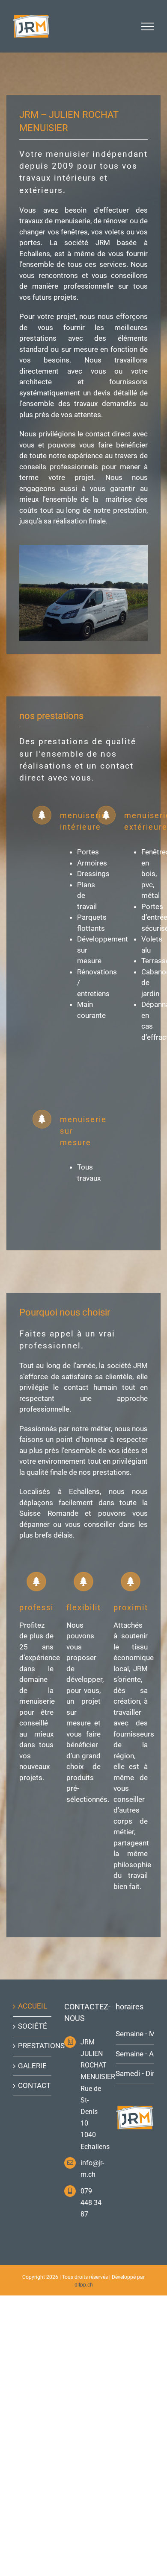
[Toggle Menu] (148, 26)
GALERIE (32, 2066)
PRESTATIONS (33, 2046)
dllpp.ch (84, 2285)
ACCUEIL (33, 2006)
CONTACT (33, 2085)
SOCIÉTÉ (33, 2026)
